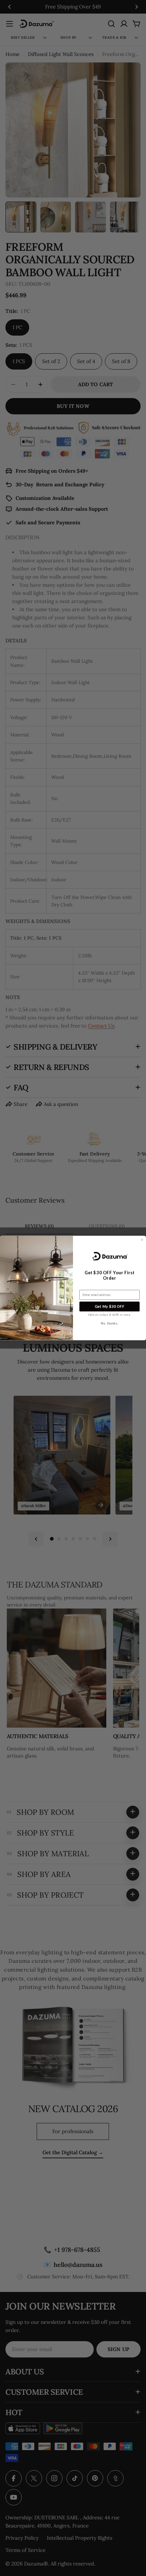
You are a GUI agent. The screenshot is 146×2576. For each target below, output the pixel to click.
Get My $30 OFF (110, 1307)
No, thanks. (109, 1323)
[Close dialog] (142, 1240)
